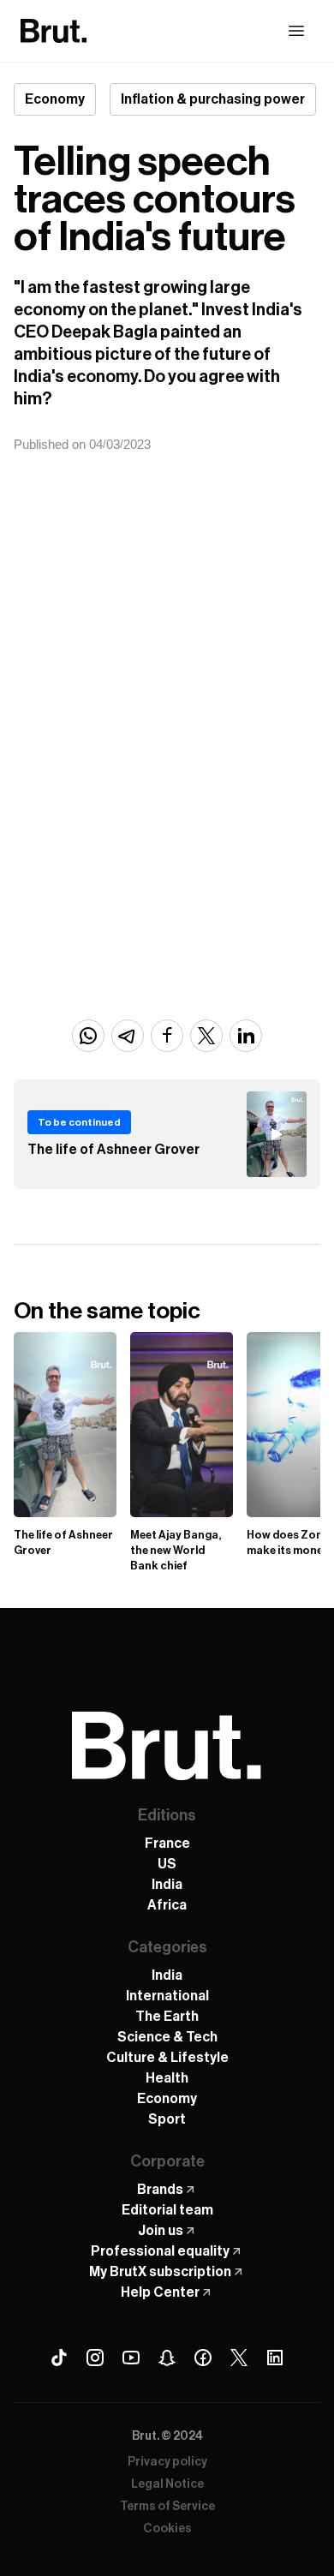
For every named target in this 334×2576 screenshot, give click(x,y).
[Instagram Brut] (95, 2358)
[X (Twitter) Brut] (239, 2358)
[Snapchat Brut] (167, 2358)
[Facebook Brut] (203, 2358)
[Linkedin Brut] (275, 2358)
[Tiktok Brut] (59, 2358)
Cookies (167, 2529)
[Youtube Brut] (131, 2358)
